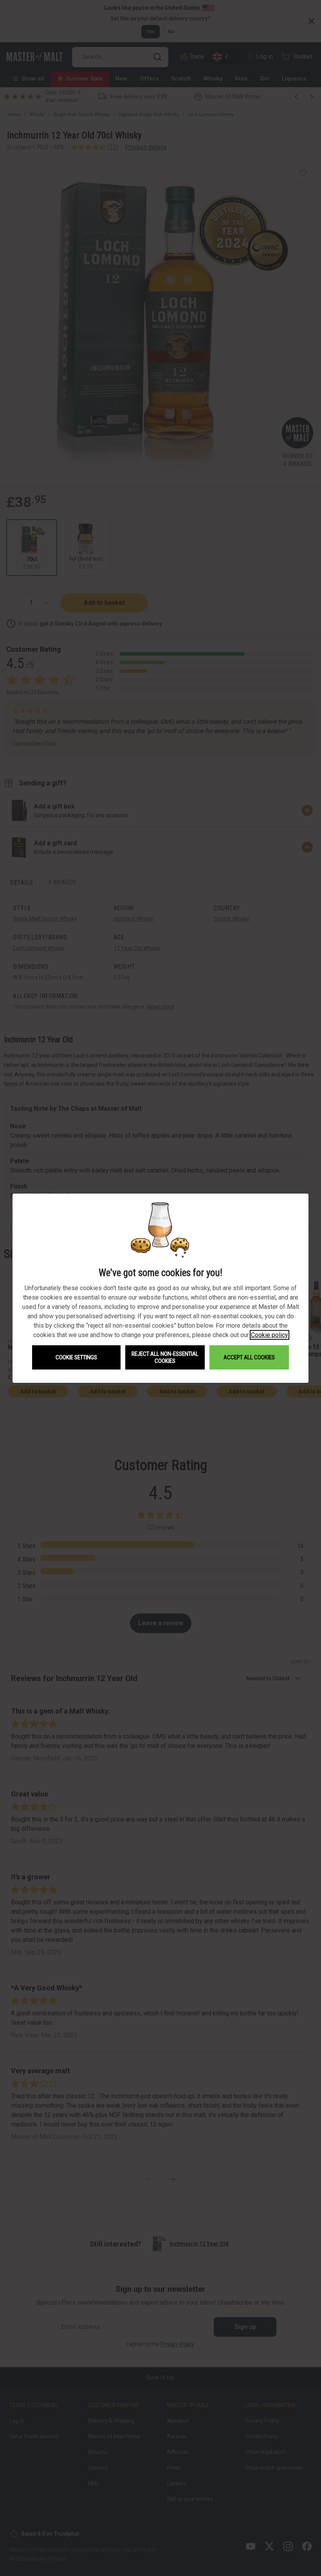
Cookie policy (270, 1335)
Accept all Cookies (249, 1357)
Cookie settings (76, 1357)
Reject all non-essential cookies (165, 1357)
